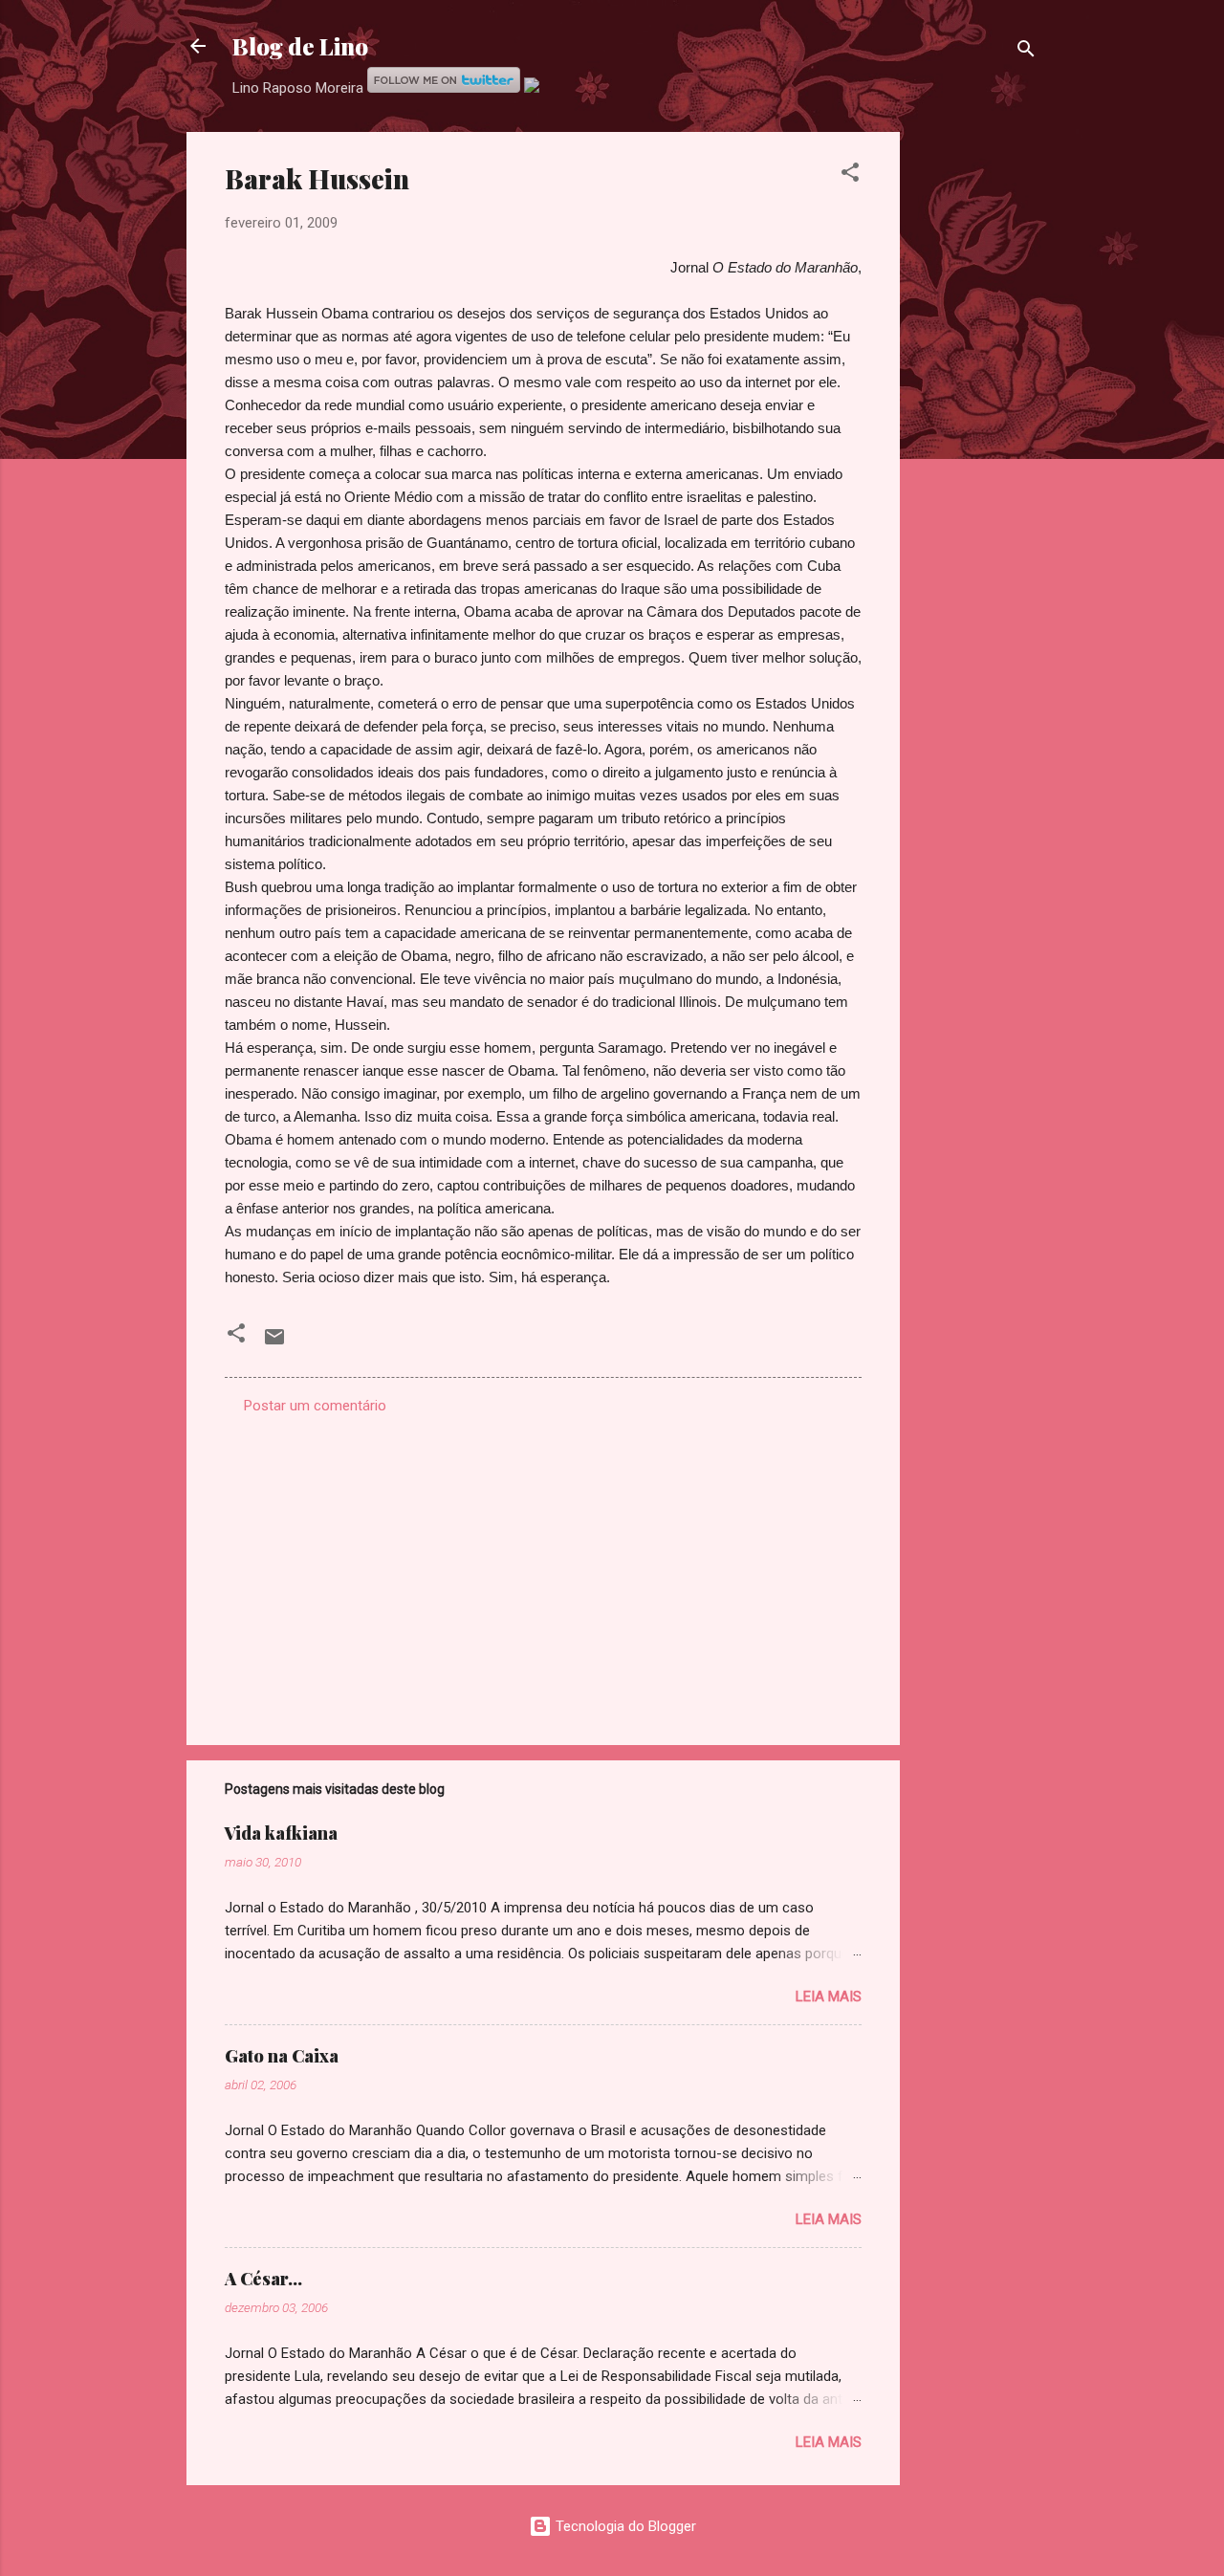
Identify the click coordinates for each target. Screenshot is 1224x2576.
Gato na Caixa (282, 2056)
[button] (850, 175)
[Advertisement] (976, 419)
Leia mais (829, 1997)
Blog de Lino (300, 46)
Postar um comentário (315, 1406)
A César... (263, 2279)
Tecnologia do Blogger (624, 2526)
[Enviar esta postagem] (274, 1343)
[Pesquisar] (1026, 52)
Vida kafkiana (281, 1833)
